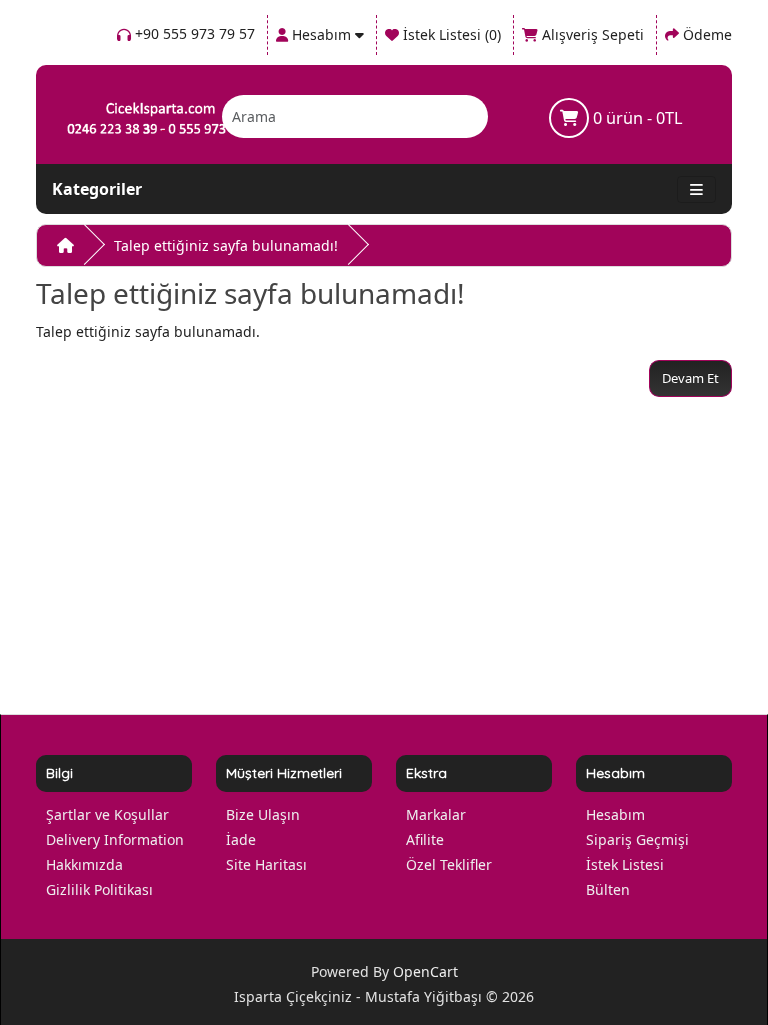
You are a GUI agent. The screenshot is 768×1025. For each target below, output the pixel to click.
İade (241, 839)
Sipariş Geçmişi (637, 839)
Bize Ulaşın (263, 814)
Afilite (425, 839)
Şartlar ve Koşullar (107, 814)
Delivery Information (115, 839)
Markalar (436, 814)
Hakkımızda (84, 864)
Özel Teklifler (449, 864)
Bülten (608, 889)
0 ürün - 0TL (636, 118)
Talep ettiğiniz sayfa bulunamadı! (226, 245)
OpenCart (425, 971)
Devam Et (690, 378)
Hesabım (615, 814)
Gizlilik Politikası (99, 889)
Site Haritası (266, 864)
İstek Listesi (625, 864)
